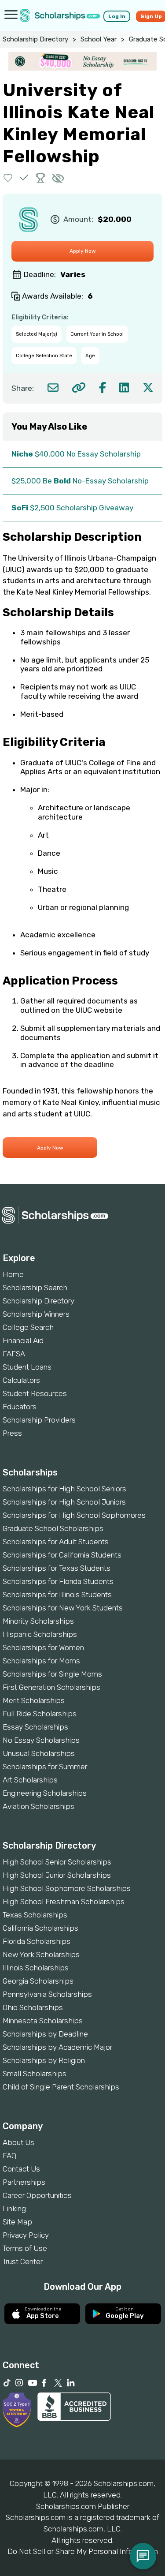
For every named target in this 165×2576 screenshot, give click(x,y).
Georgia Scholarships (38, 1981)
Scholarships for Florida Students (58, 1581)
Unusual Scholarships (39, 1753)
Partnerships (24, 2182)
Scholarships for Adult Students (56, 1542)
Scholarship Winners (36, 1314)
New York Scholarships (41, 1954)
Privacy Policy (26, 2235)
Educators (20, 1407)
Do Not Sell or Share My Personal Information (83, 2551)
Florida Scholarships (37, 1941)
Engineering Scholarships (45, 1793)
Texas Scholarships (35, 1915)
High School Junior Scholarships (57, 1875)
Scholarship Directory (35, 39)
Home (13, 1274)
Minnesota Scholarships (43, 2021)
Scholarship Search (35, 1288)
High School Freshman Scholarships (64, 1902)
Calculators (21, 1380)
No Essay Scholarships (41, 1740)
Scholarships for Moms (41, 1661)
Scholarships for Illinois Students (57, 1595)
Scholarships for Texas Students (57, 1568)
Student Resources (35, 1393)
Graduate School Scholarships (53, 1528)
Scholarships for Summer (45, 1767)
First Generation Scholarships (51, 1687)
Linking (14, 2209)
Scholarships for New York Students (63, 1608)
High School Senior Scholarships (57, 1862)
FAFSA (14, 1354)
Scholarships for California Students (62, 1555)
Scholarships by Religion (44, 2060)
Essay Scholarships (35, 1727)
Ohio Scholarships (33, 2007)
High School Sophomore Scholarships (67, 1888)
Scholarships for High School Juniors (64, 1502)
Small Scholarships (35, 2074)
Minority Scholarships (38, 1621)
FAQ (9, 2156)
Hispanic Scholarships (40, 1634)
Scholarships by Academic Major (57, 2047)
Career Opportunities (37, 2195)
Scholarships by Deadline (45, 2034)
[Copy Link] (79, 388)
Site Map (17, 2222)
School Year (99, 39)
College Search (28, 1327)
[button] (8, 178)
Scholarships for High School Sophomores (74, 1515)
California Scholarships (40, 1928)
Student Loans (27, 1367)
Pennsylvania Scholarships (47, 1994)
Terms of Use (25, 2248)
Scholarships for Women (43, 1647)
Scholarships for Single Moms (52, 1674)
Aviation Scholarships (38, 1806)
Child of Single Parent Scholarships (61, 2087)
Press (12, 1433)
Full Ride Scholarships (40, 1714)
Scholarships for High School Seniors (64, 1489)
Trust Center (23, 2261)
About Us (18, 2142)
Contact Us (21, 2169)
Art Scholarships (30, 1780)
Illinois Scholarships (36, 1968)
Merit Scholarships (34, 1700)
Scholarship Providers (39, 1420)
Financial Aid (23, 1340)
